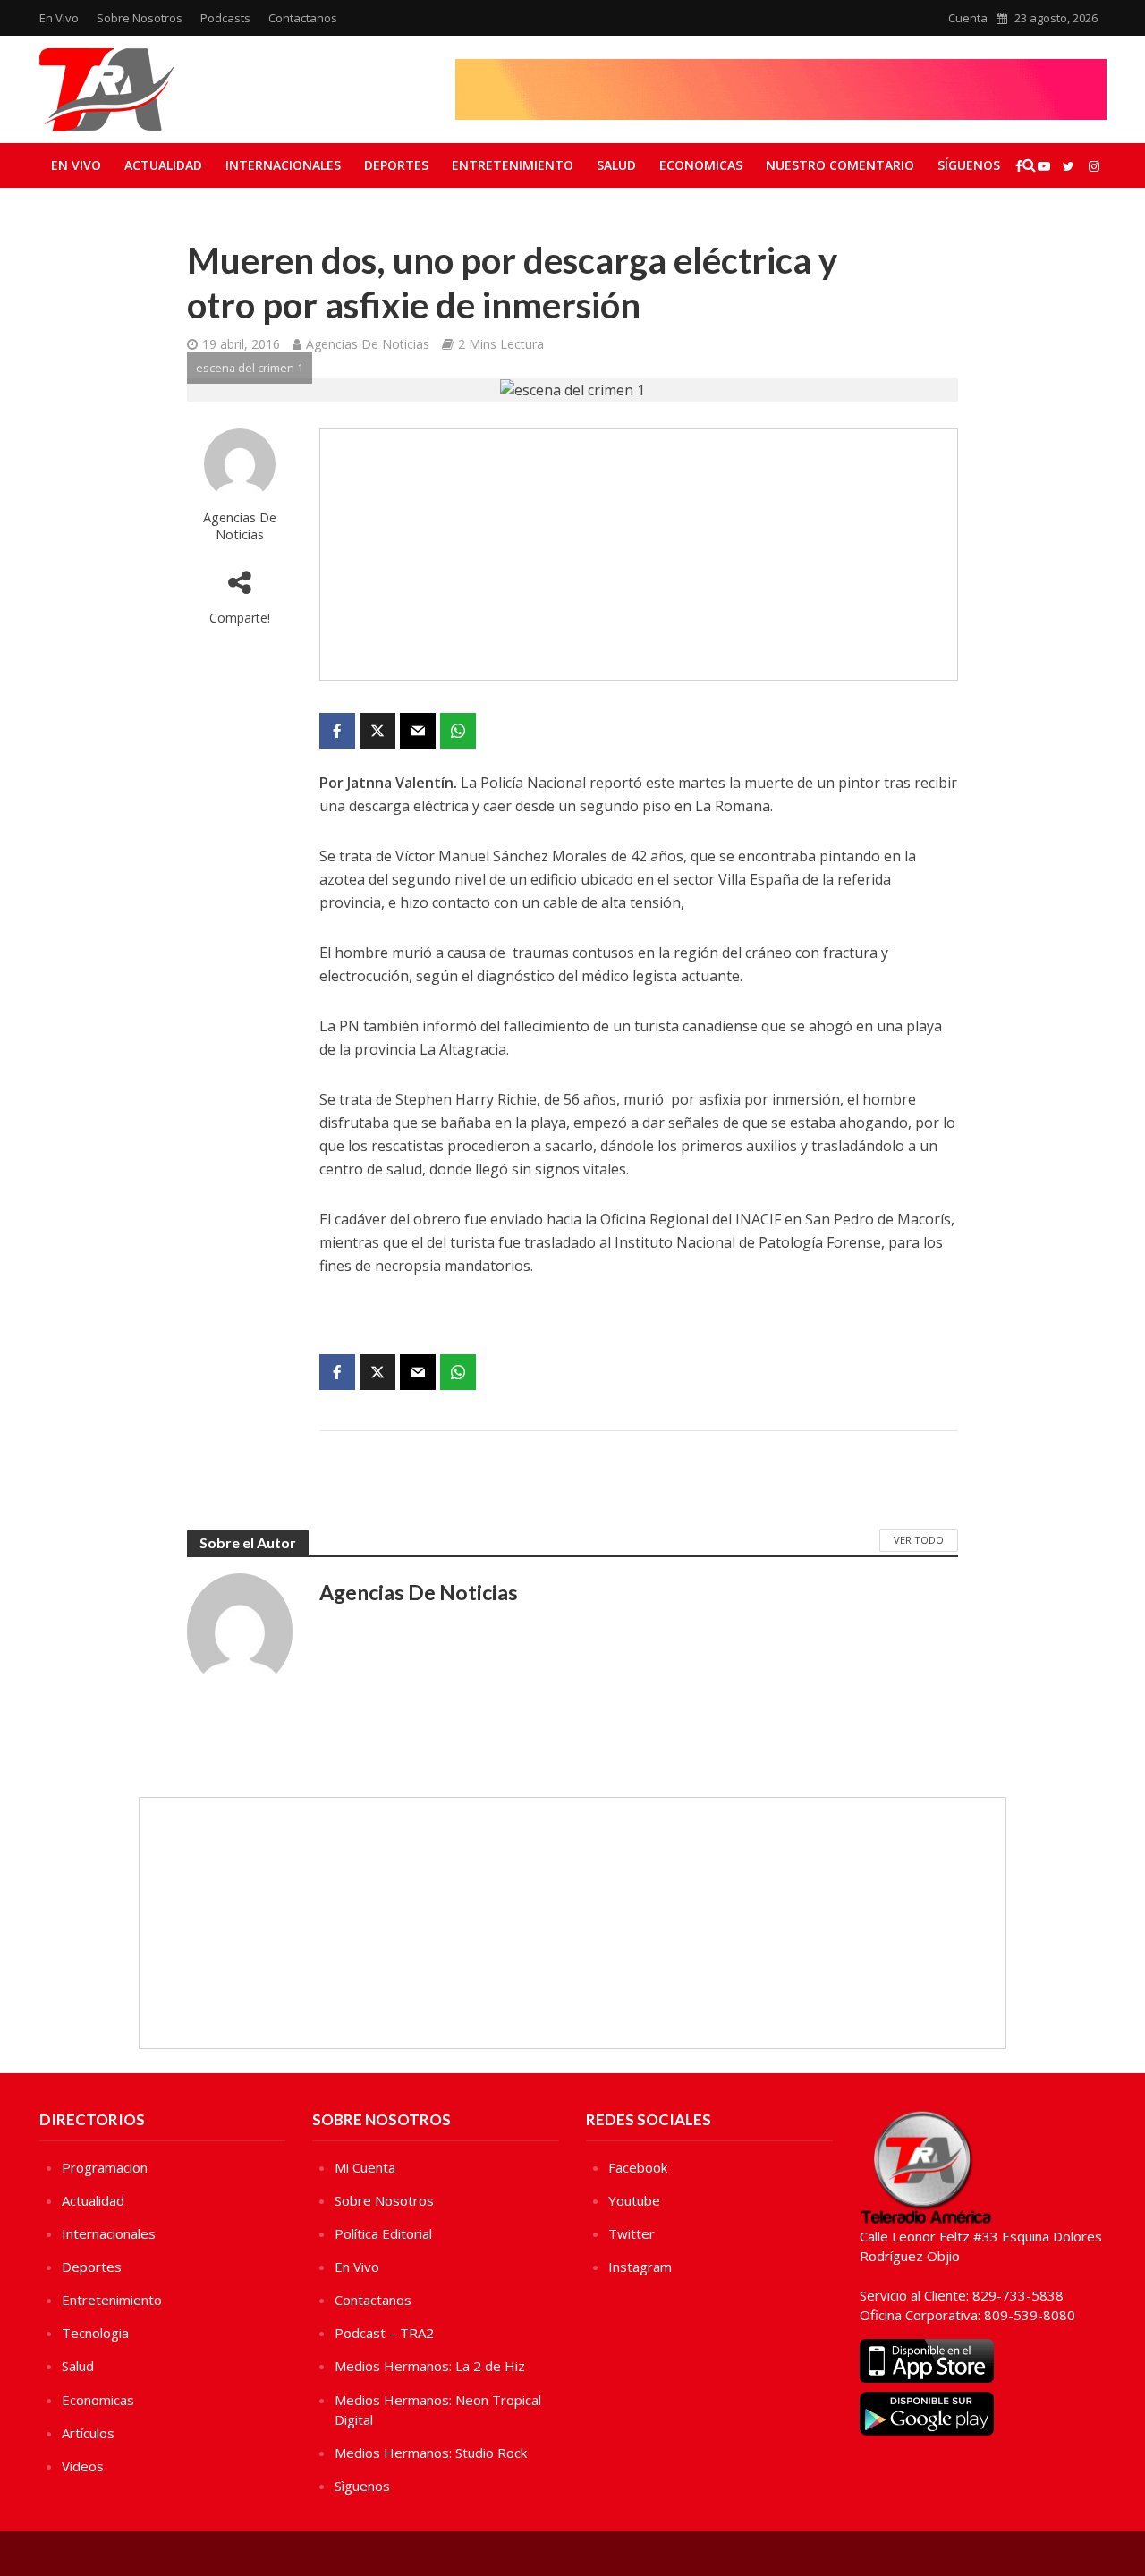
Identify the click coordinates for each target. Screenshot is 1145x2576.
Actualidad (163, 165)
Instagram (640, 2267)
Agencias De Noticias (368, 344)
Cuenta (968, 18)
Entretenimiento (513, 165)
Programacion (105, 2167)
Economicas (701, 165)
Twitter (632, 2233)
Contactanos (303, 18)
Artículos (88, 2433)
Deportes (396, 165)
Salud (616, 165)
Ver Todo (919, 1540)
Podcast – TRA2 (384, 2333)
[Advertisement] (639, 555)
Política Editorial (383, 2233)
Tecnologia (95, 2333)
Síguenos (969, 165)
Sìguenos (362, 2486)
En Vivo (59, 18)
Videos (83, 2466)
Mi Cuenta (365, 2167)
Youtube (634, 2200)
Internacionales (283, 165)
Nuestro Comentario (840, 165)
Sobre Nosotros (140, 18)
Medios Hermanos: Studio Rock (431, 2453)
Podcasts (225, 18)
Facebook (638, 2167)
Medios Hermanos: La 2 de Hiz (430, 2366)
